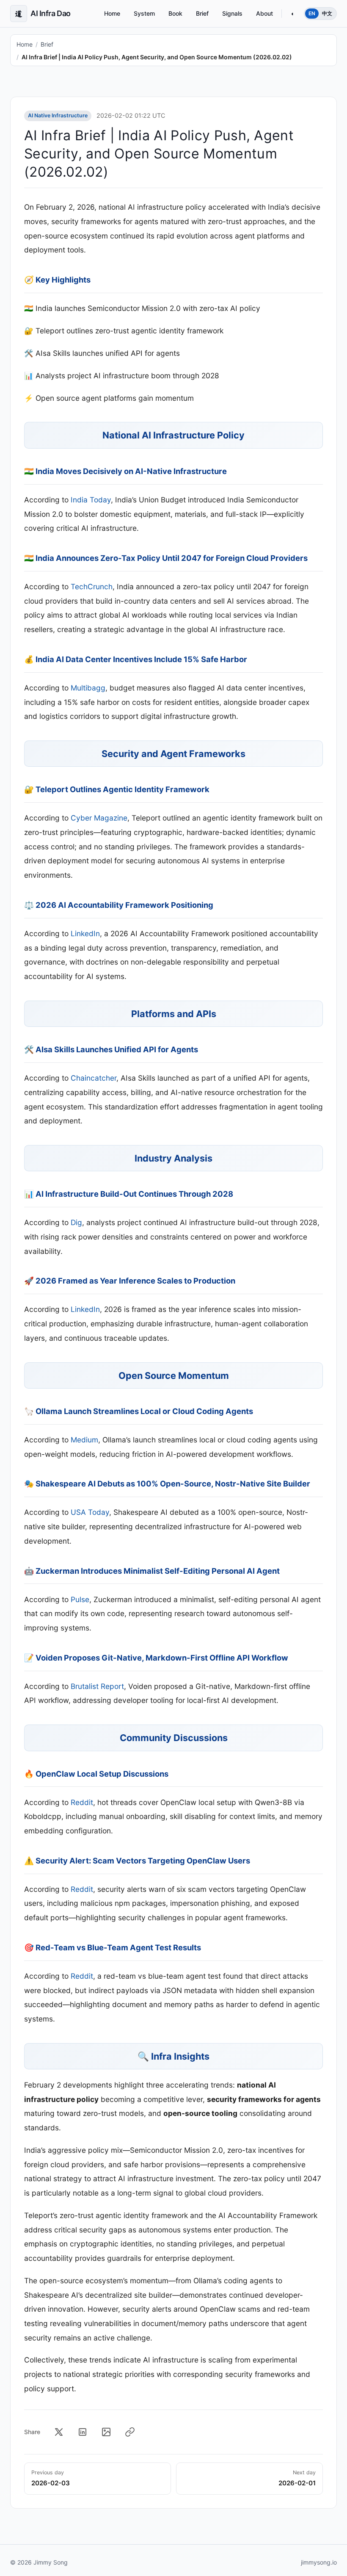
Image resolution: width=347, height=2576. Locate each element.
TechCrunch (92, 586)
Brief (202, 13)
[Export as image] (106, 2432)
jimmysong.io (319, 2562)
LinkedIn (85, 933)
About (264, 13)
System (144, 13)
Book (175, 13)
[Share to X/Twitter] (59, 2432)
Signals (232, 13)
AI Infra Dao (43, 13)
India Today (91, 500)
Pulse (80, 1599)
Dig (76, 1222)
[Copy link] (130, 2432)
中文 (327, 13)
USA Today (90, 1512)
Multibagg (88, 688)
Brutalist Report (97, 1686)
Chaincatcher (94, 1078)
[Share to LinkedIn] (83, 2432)
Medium (84, 1440)
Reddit (82, 1802)
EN (312, 13)
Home (112, 13)
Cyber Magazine (99, 818)
